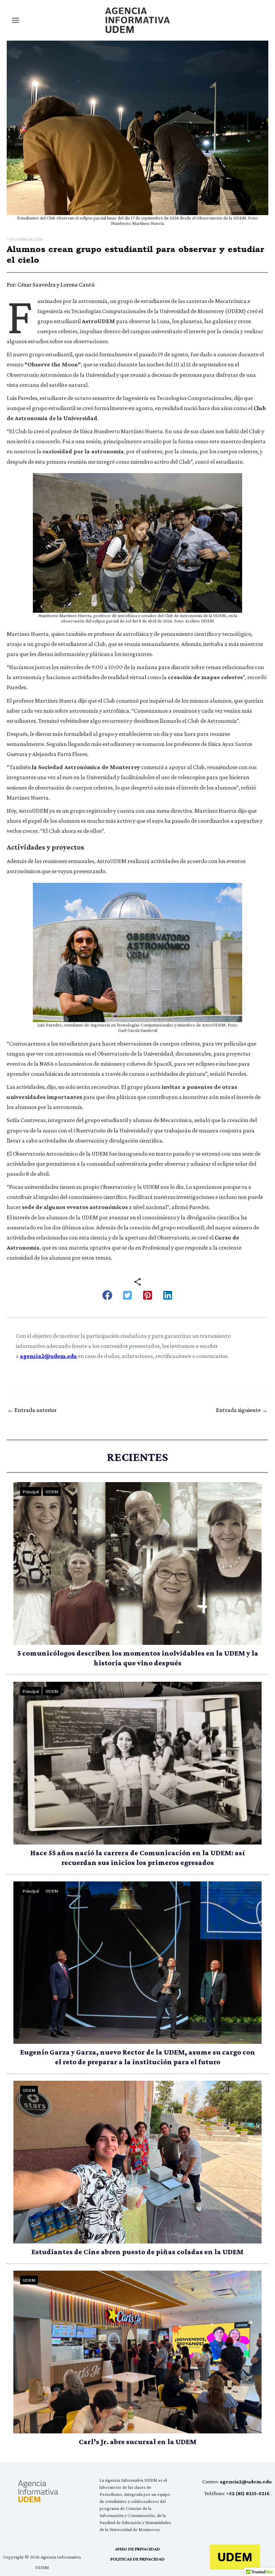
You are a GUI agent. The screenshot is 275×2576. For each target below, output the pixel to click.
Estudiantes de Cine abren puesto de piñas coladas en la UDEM (137, 2252)
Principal (31, 1492)
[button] (107, 1295)
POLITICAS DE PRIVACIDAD (137, 2559)
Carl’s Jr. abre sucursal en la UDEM (138, 2442)
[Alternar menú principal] (15, 20)
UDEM (52, 1492)
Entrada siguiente (242, 1410)
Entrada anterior (32, 1410)
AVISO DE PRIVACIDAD (137, 2549)
